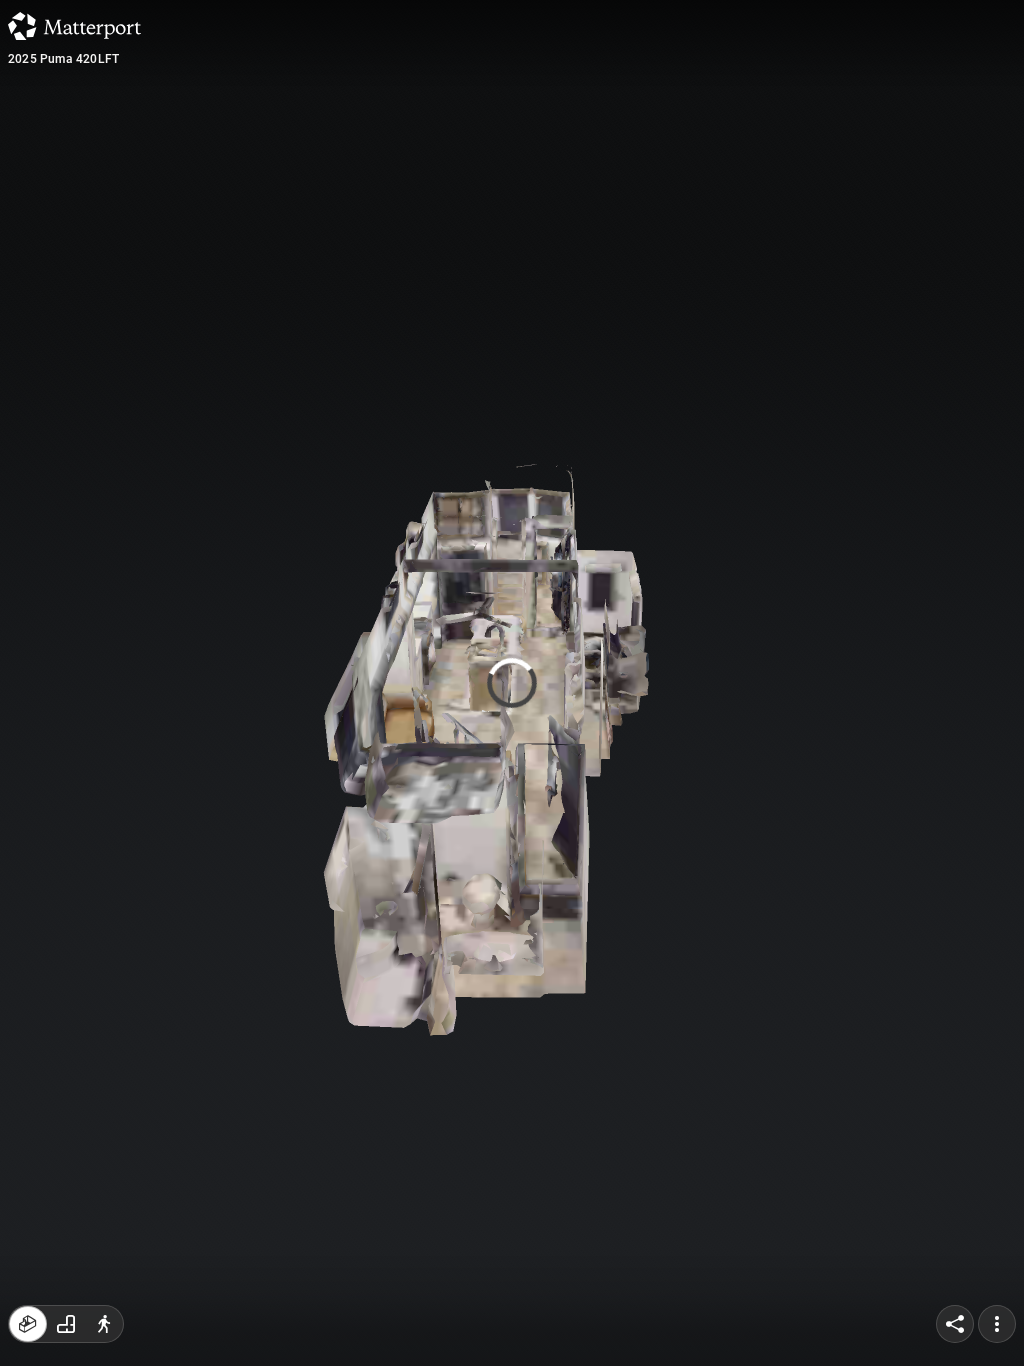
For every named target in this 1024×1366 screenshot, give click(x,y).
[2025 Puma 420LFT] (512, 683)
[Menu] (997, 1324)
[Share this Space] (955, 1324)
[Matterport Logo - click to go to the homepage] (74, 26)
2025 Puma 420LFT (63, 59)
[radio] (28, 1324)
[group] (66, 1324)
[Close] (692, 170)
